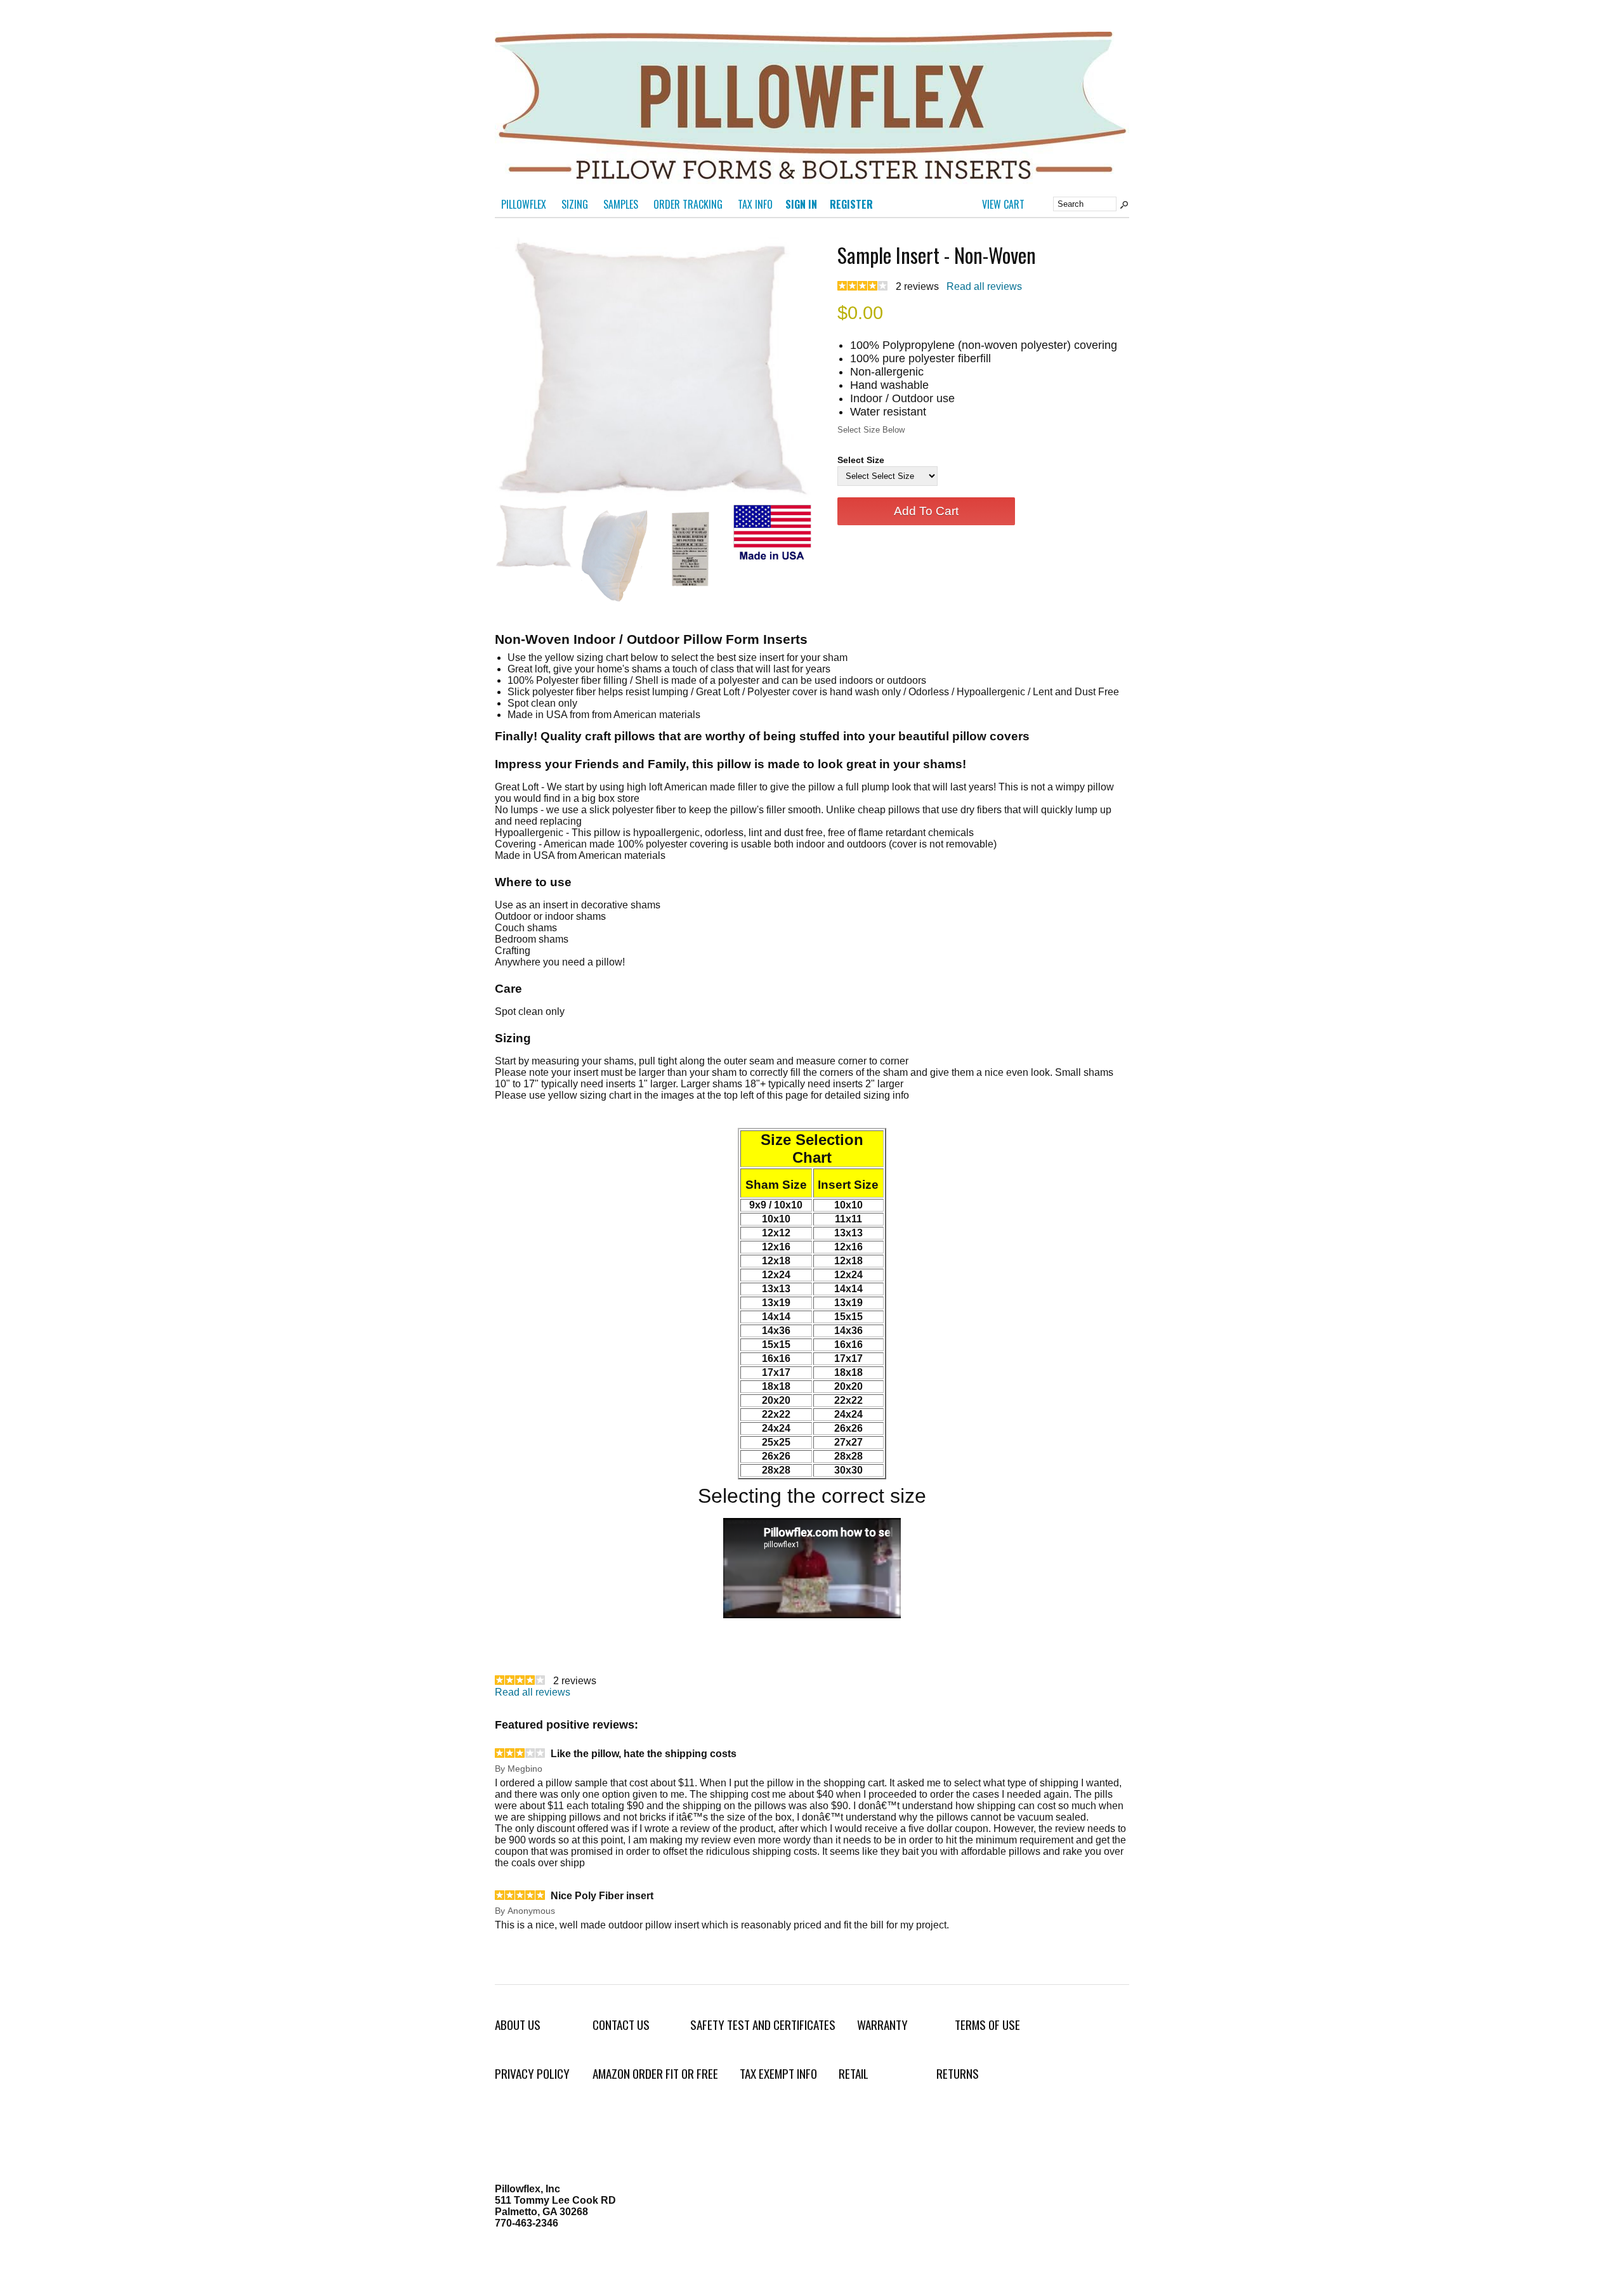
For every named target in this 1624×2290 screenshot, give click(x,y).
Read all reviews (984, 286)
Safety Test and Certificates (763, 2025)
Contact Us (621, 2025)
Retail (854, 2073)
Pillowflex (524, 204)
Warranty (882, 2025)
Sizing (575, 204)
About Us (518, 2025)
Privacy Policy (532, 2073)
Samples (621, 204)
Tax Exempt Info (778, 2073)
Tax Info (755, 204)
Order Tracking (688, 204)
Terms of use (987, 2025)
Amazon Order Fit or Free (655, 2073)
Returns (958, 2073)
